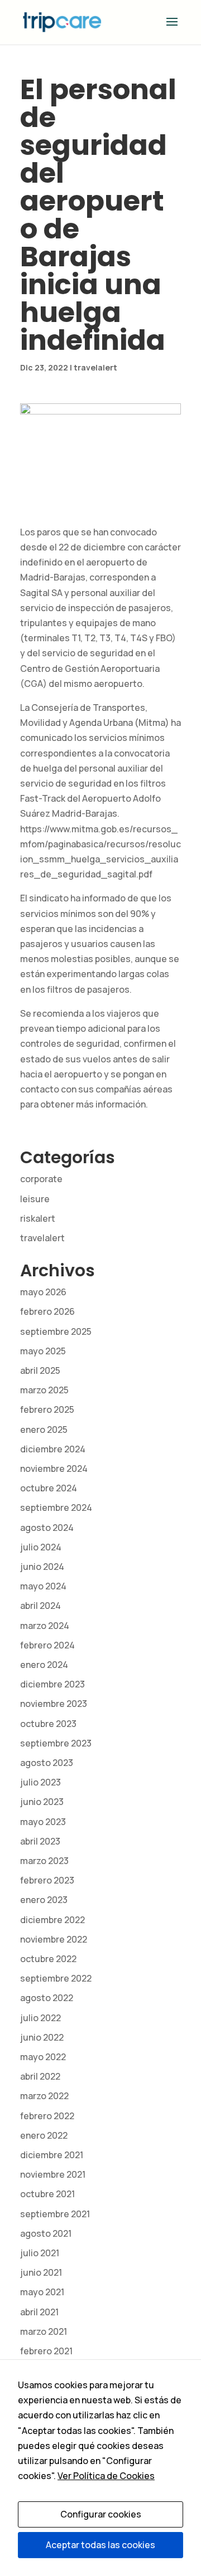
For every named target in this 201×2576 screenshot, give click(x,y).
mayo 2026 (43, 1292)
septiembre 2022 (56, 1978)
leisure (35, 1199)
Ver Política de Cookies (106, 2476)
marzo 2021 (44, 2331)
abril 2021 (39, 2312)
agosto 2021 (46, 2233)
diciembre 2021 (52, 2155)
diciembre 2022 (52, 1920)
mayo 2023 (43, 1822)
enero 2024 (44, 1665)
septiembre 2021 (55, 2214)
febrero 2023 (47, 1880)
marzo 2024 (45, 1626)
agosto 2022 (47, 1998)
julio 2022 (40, 2018)
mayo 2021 (42, 2292)
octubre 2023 (48, 1724)
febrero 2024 (47, 1645)
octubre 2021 (47, 2194)
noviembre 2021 (53, 2174)
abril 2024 (40, 1606)
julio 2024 (41, 1547)
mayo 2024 (43, 1586)
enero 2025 (44, 1430)
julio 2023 (40, 1782)
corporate (41, 1179)
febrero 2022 (47, 2116)
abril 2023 (40, 1841)
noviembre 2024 (54, 1468)
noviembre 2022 (54, 1939)
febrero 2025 (47, 1409)
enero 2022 (44, 2135)
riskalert (38, 1218)
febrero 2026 (47, 1311)
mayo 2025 (43, 1351)
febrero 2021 (46, 2351)
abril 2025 (40, 1370)
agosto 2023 (47, 1763)
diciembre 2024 (53, 1449)
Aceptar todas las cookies (100, 2545)
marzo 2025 (44, 1390)
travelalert (95, 367)
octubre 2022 (48, 1959)
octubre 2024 (49, 1488)
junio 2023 (42, 1802)
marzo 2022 (44, 2096)
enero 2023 (44, 1900)
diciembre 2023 (52, 1684)
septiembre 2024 (56, 1507)
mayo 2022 (43, 2057)
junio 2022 (42, 2037)
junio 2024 (42, 1567)
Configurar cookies (101, 2514)
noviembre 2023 (54, 1704)
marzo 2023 (44, 1861)
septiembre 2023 (56, 1743)
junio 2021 (41, 2272)
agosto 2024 (47, 1528)
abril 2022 (40, 2076)
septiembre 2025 (56, 1331)
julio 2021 (40, 2253)
